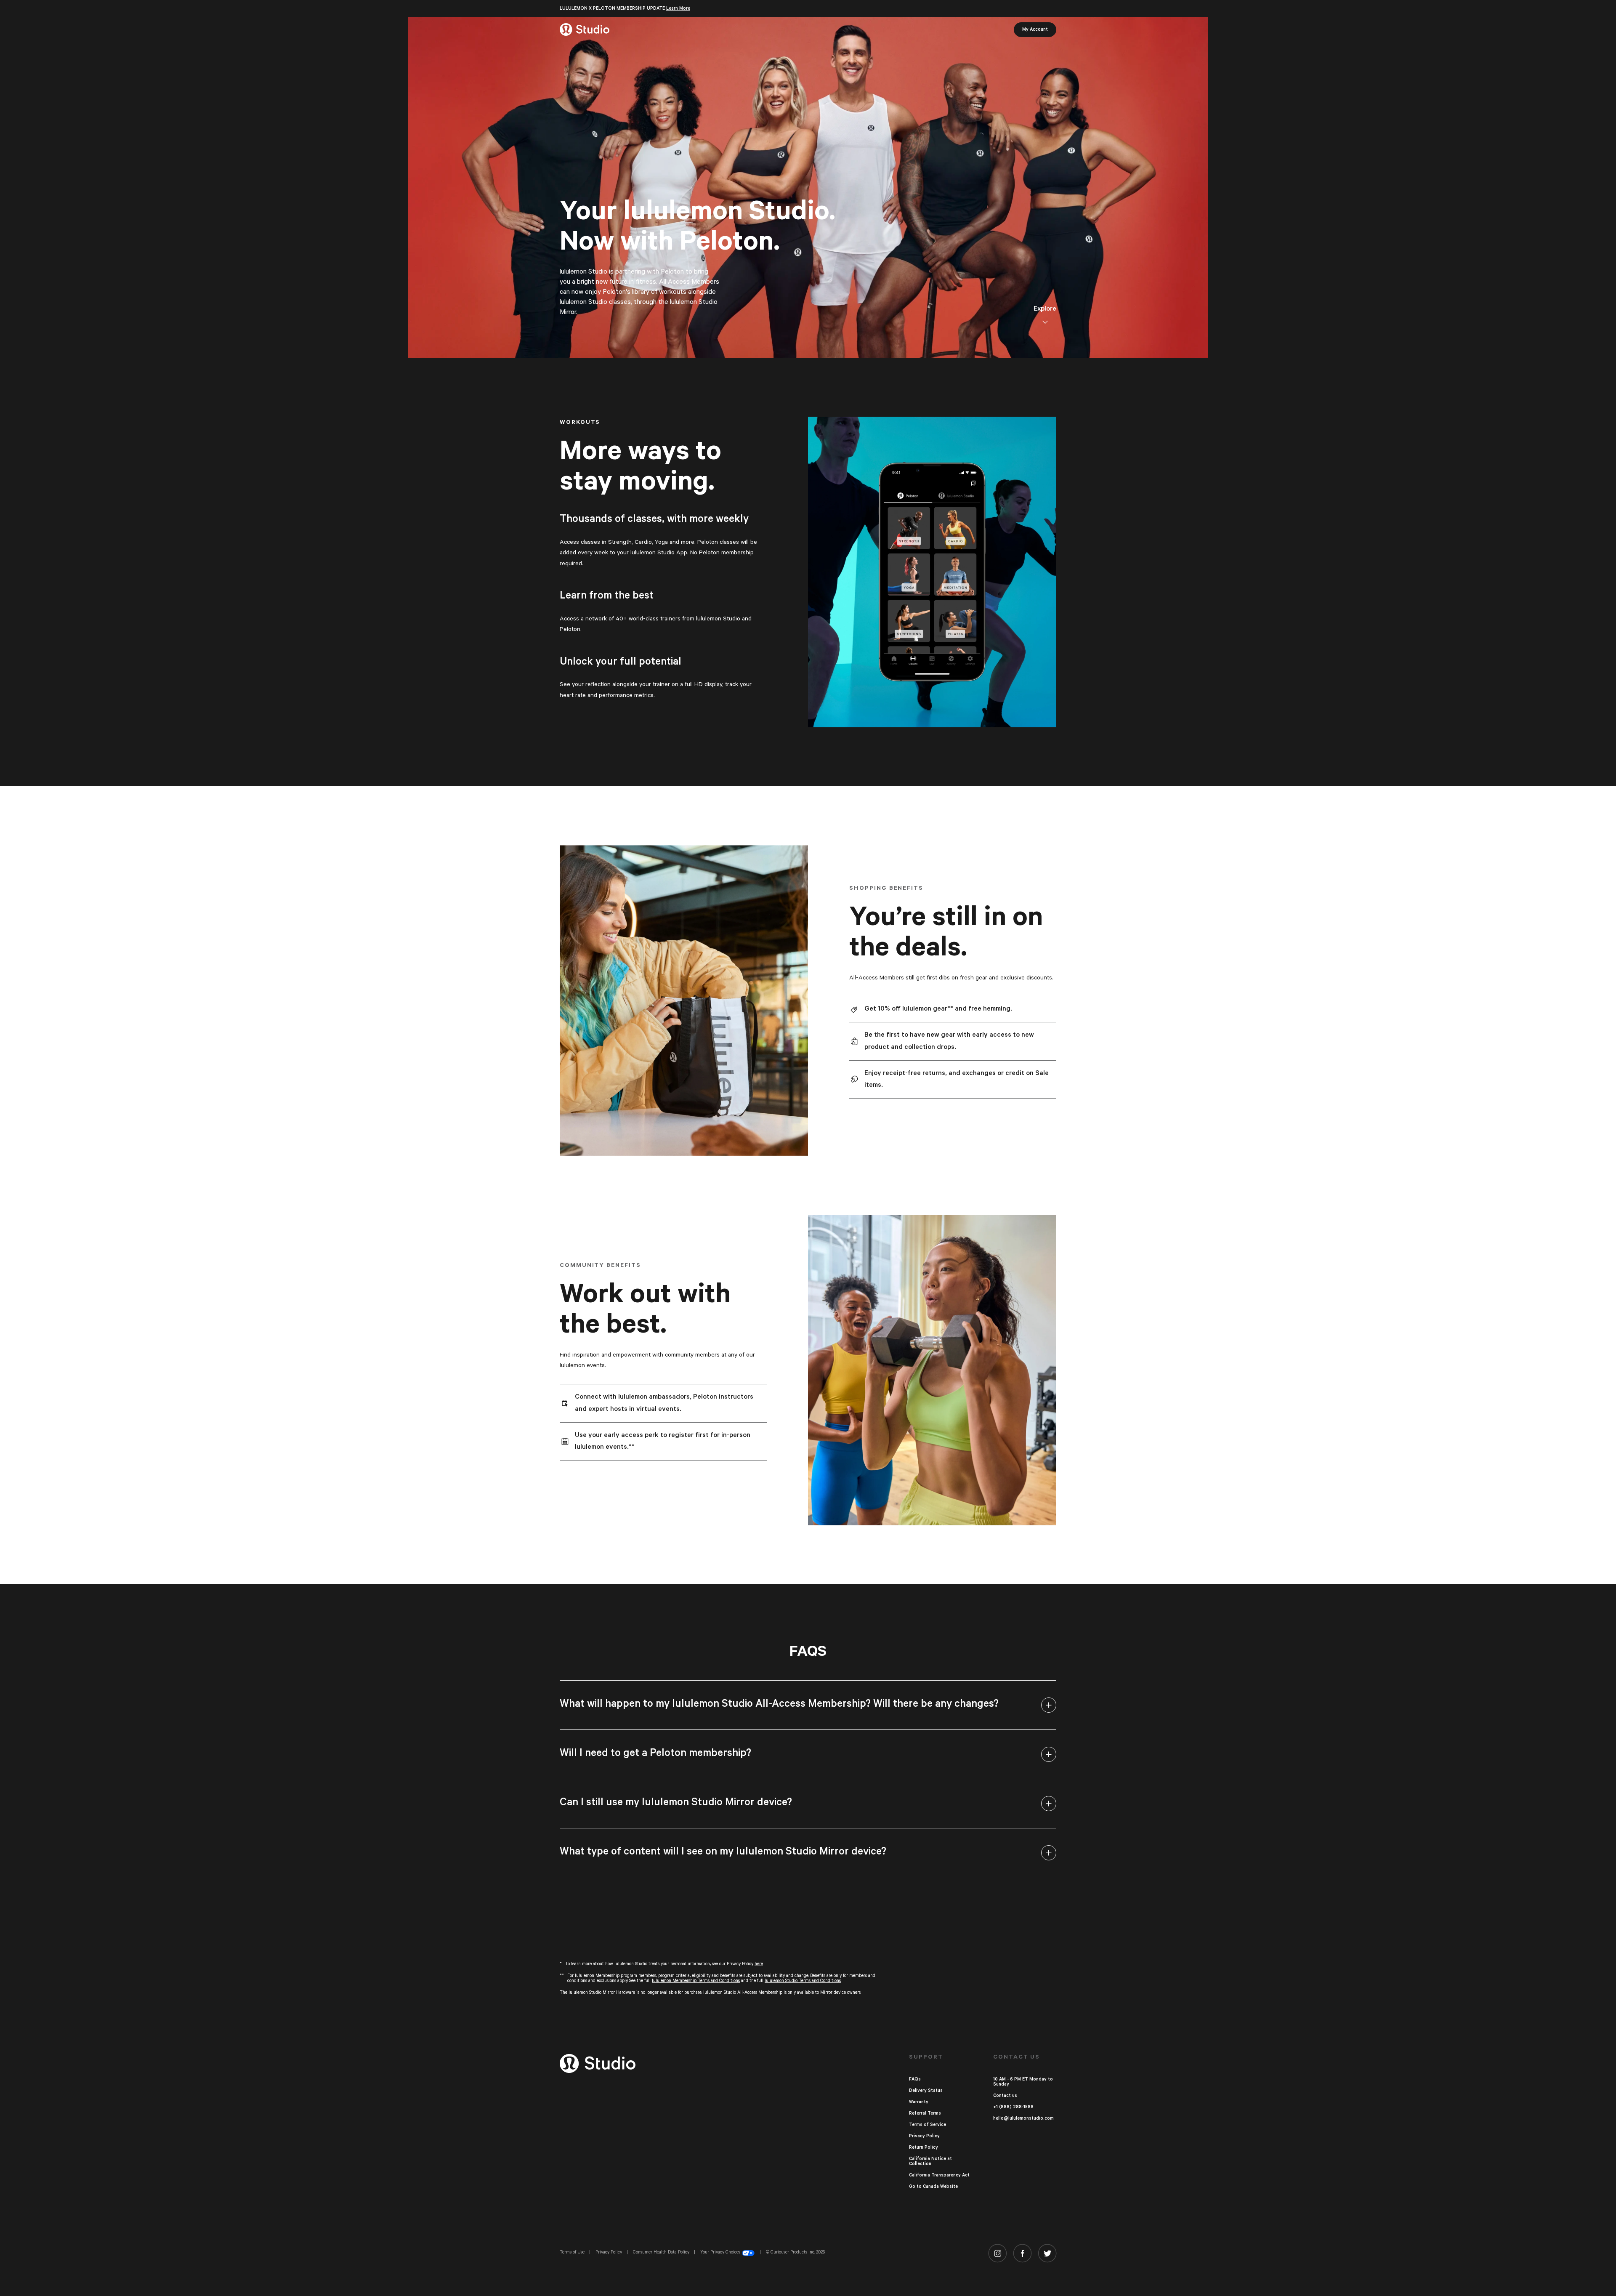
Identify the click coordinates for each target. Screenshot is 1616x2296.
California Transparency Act (939, 2175)
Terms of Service (928, 2125)
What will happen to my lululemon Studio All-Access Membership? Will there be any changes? (779, 1704)
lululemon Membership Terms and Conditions (696, 1981)
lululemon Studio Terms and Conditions (803, 1981)
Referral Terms (925, 2113)
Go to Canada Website (933, 2187)
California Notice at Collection (930, 2161)
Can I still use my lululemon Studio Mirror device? (676, 1802)
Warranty (919, 2102)
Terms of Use (572, 2252)
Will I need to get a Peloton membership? (655, 1753)
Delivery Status (926, 2091)
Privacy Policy (924, 2136)
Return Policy (924, 2147)
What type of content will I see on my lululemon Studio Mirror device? (723, 1852)
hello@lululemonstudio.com (1023, 2118)
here (759, 1964)
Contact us (1005, 2096)
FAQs (915, 2079)
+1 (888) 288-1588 (1013, 2107)
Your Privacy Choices (720, 2252)
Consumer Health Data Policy (661, 2252)
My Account (1035, 29)
